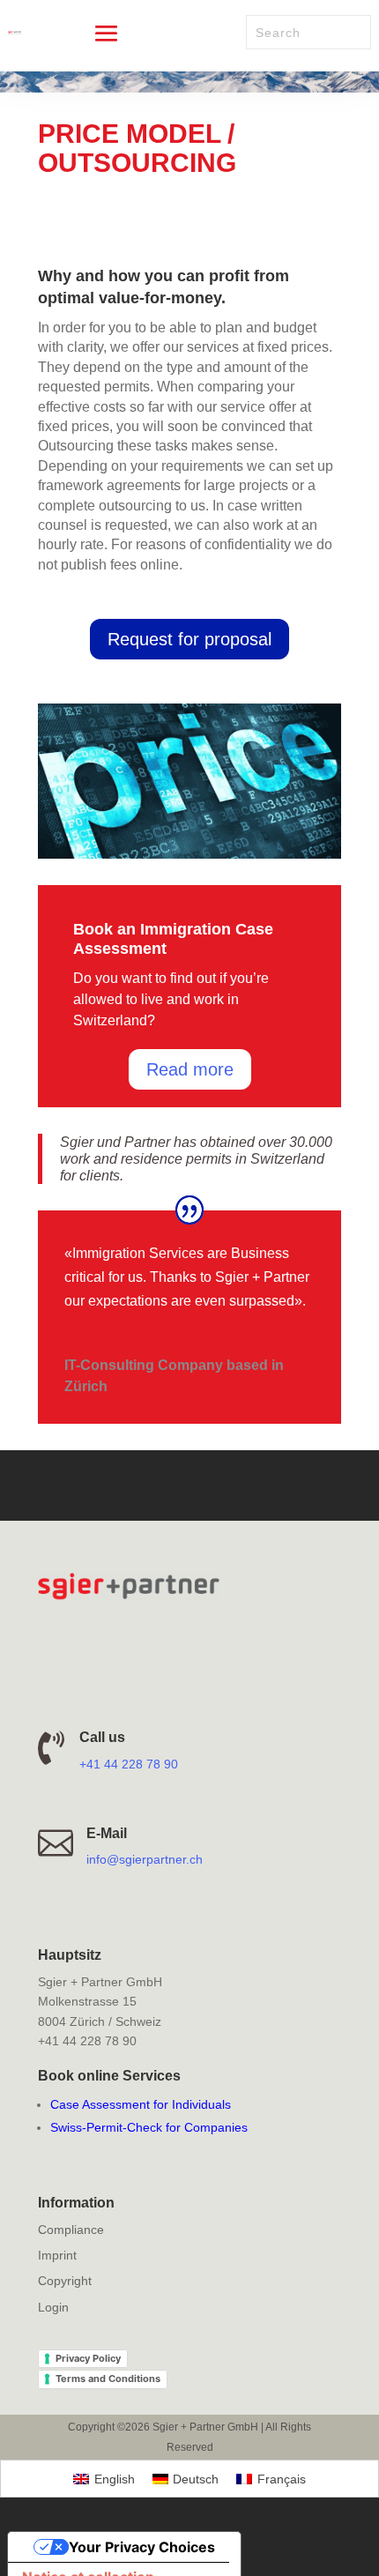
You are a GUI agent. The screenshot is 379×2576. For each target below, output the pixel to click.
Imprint (57, 2255)
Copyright (65, 2281)
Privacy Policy (88, 2358)
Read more (190, 1069)
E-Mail (107, 1833)
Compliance (71, 2230)
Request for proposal (189, 639)
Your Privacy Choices (142, 2547)
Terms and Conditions (108, 2379)
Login (53, 2307)
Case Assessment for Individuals (141, 2104)
